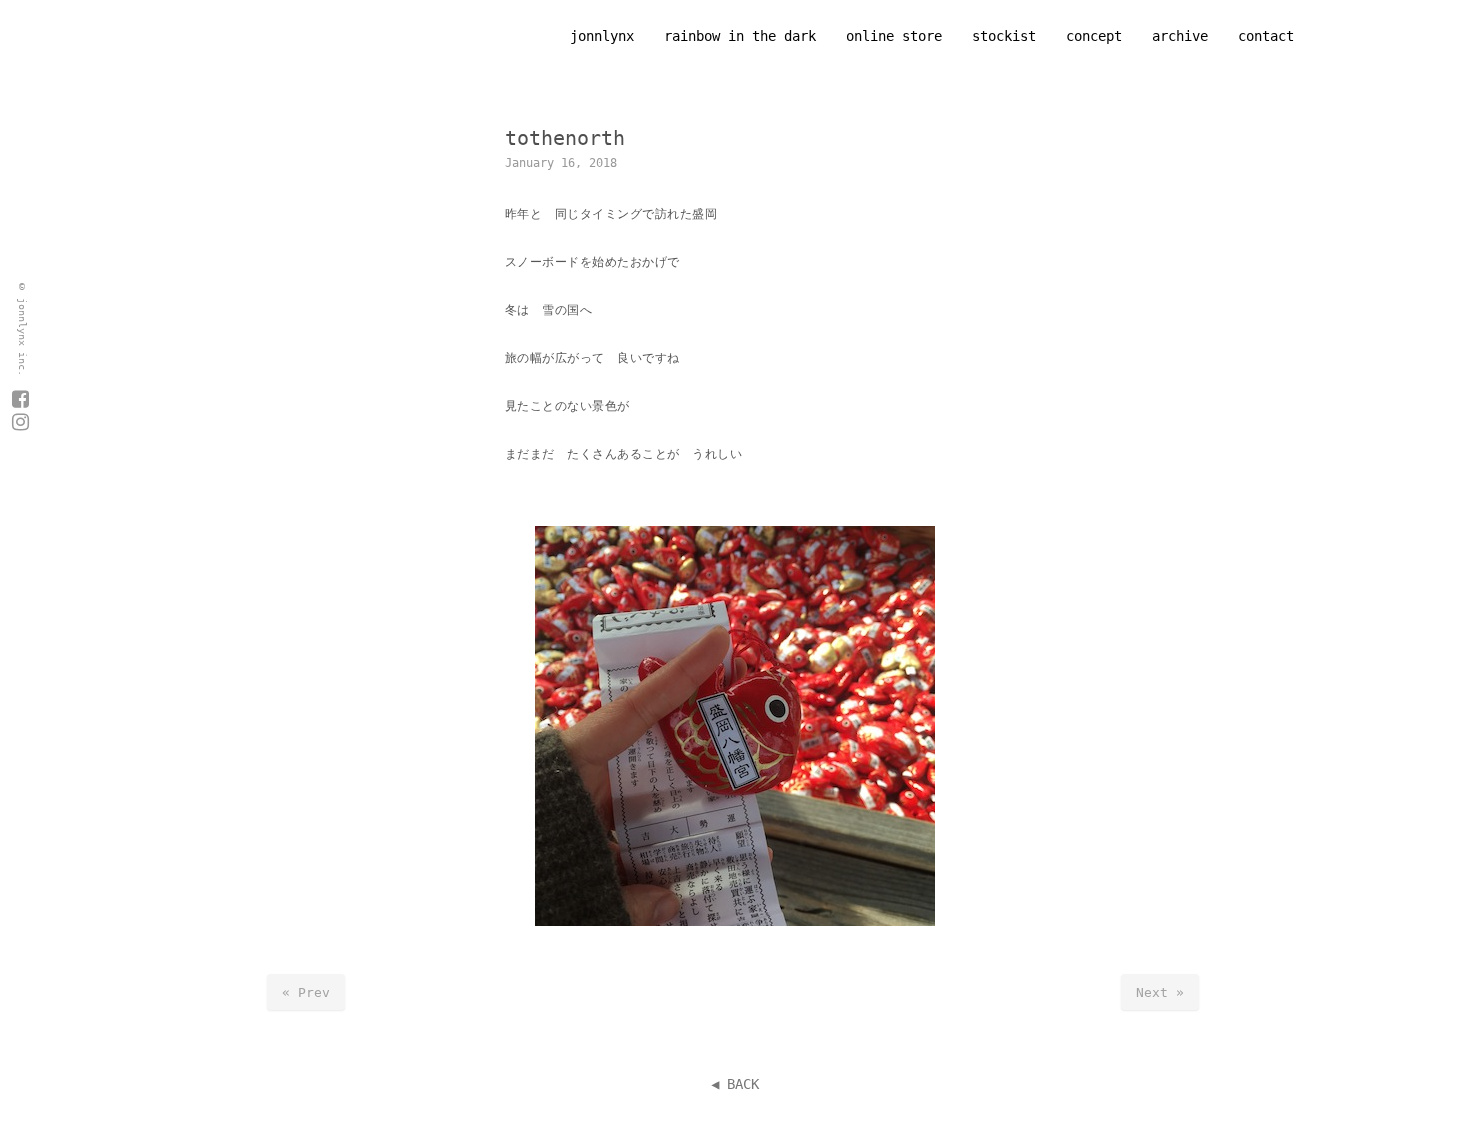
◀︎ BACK (735, 1084)
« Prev (306, 992)
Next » (1160, 992)
